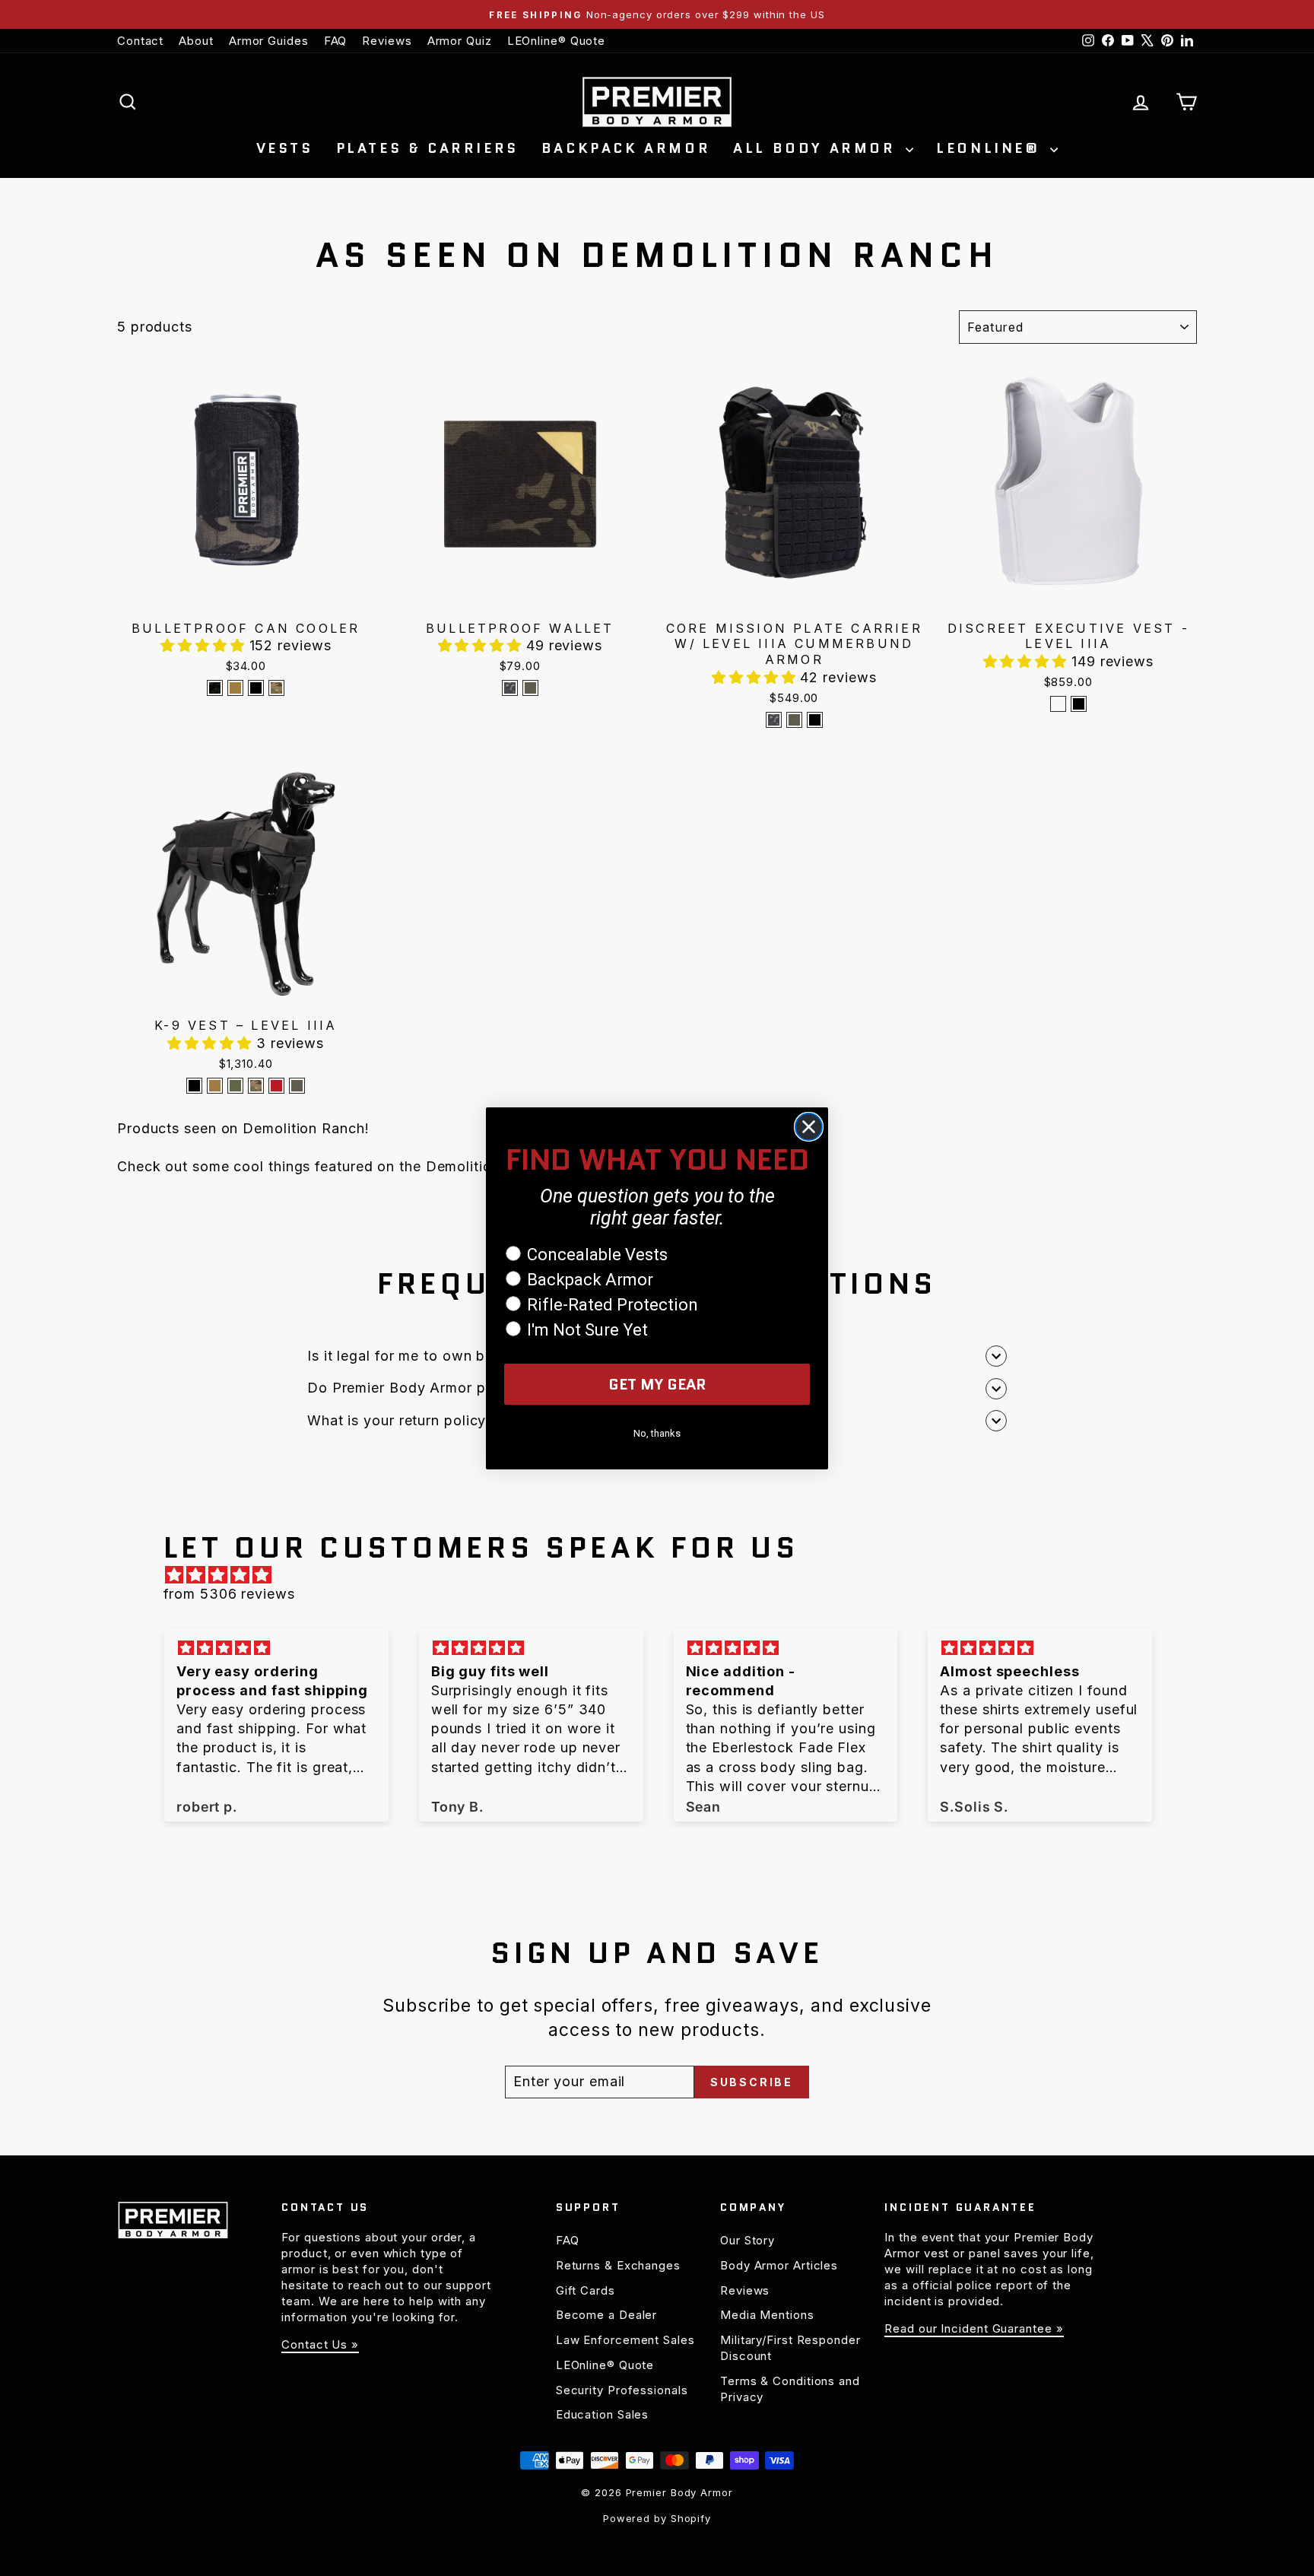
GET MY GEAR (657, 1384)
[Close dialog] (809, 1127)
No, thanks (657, 1433)
